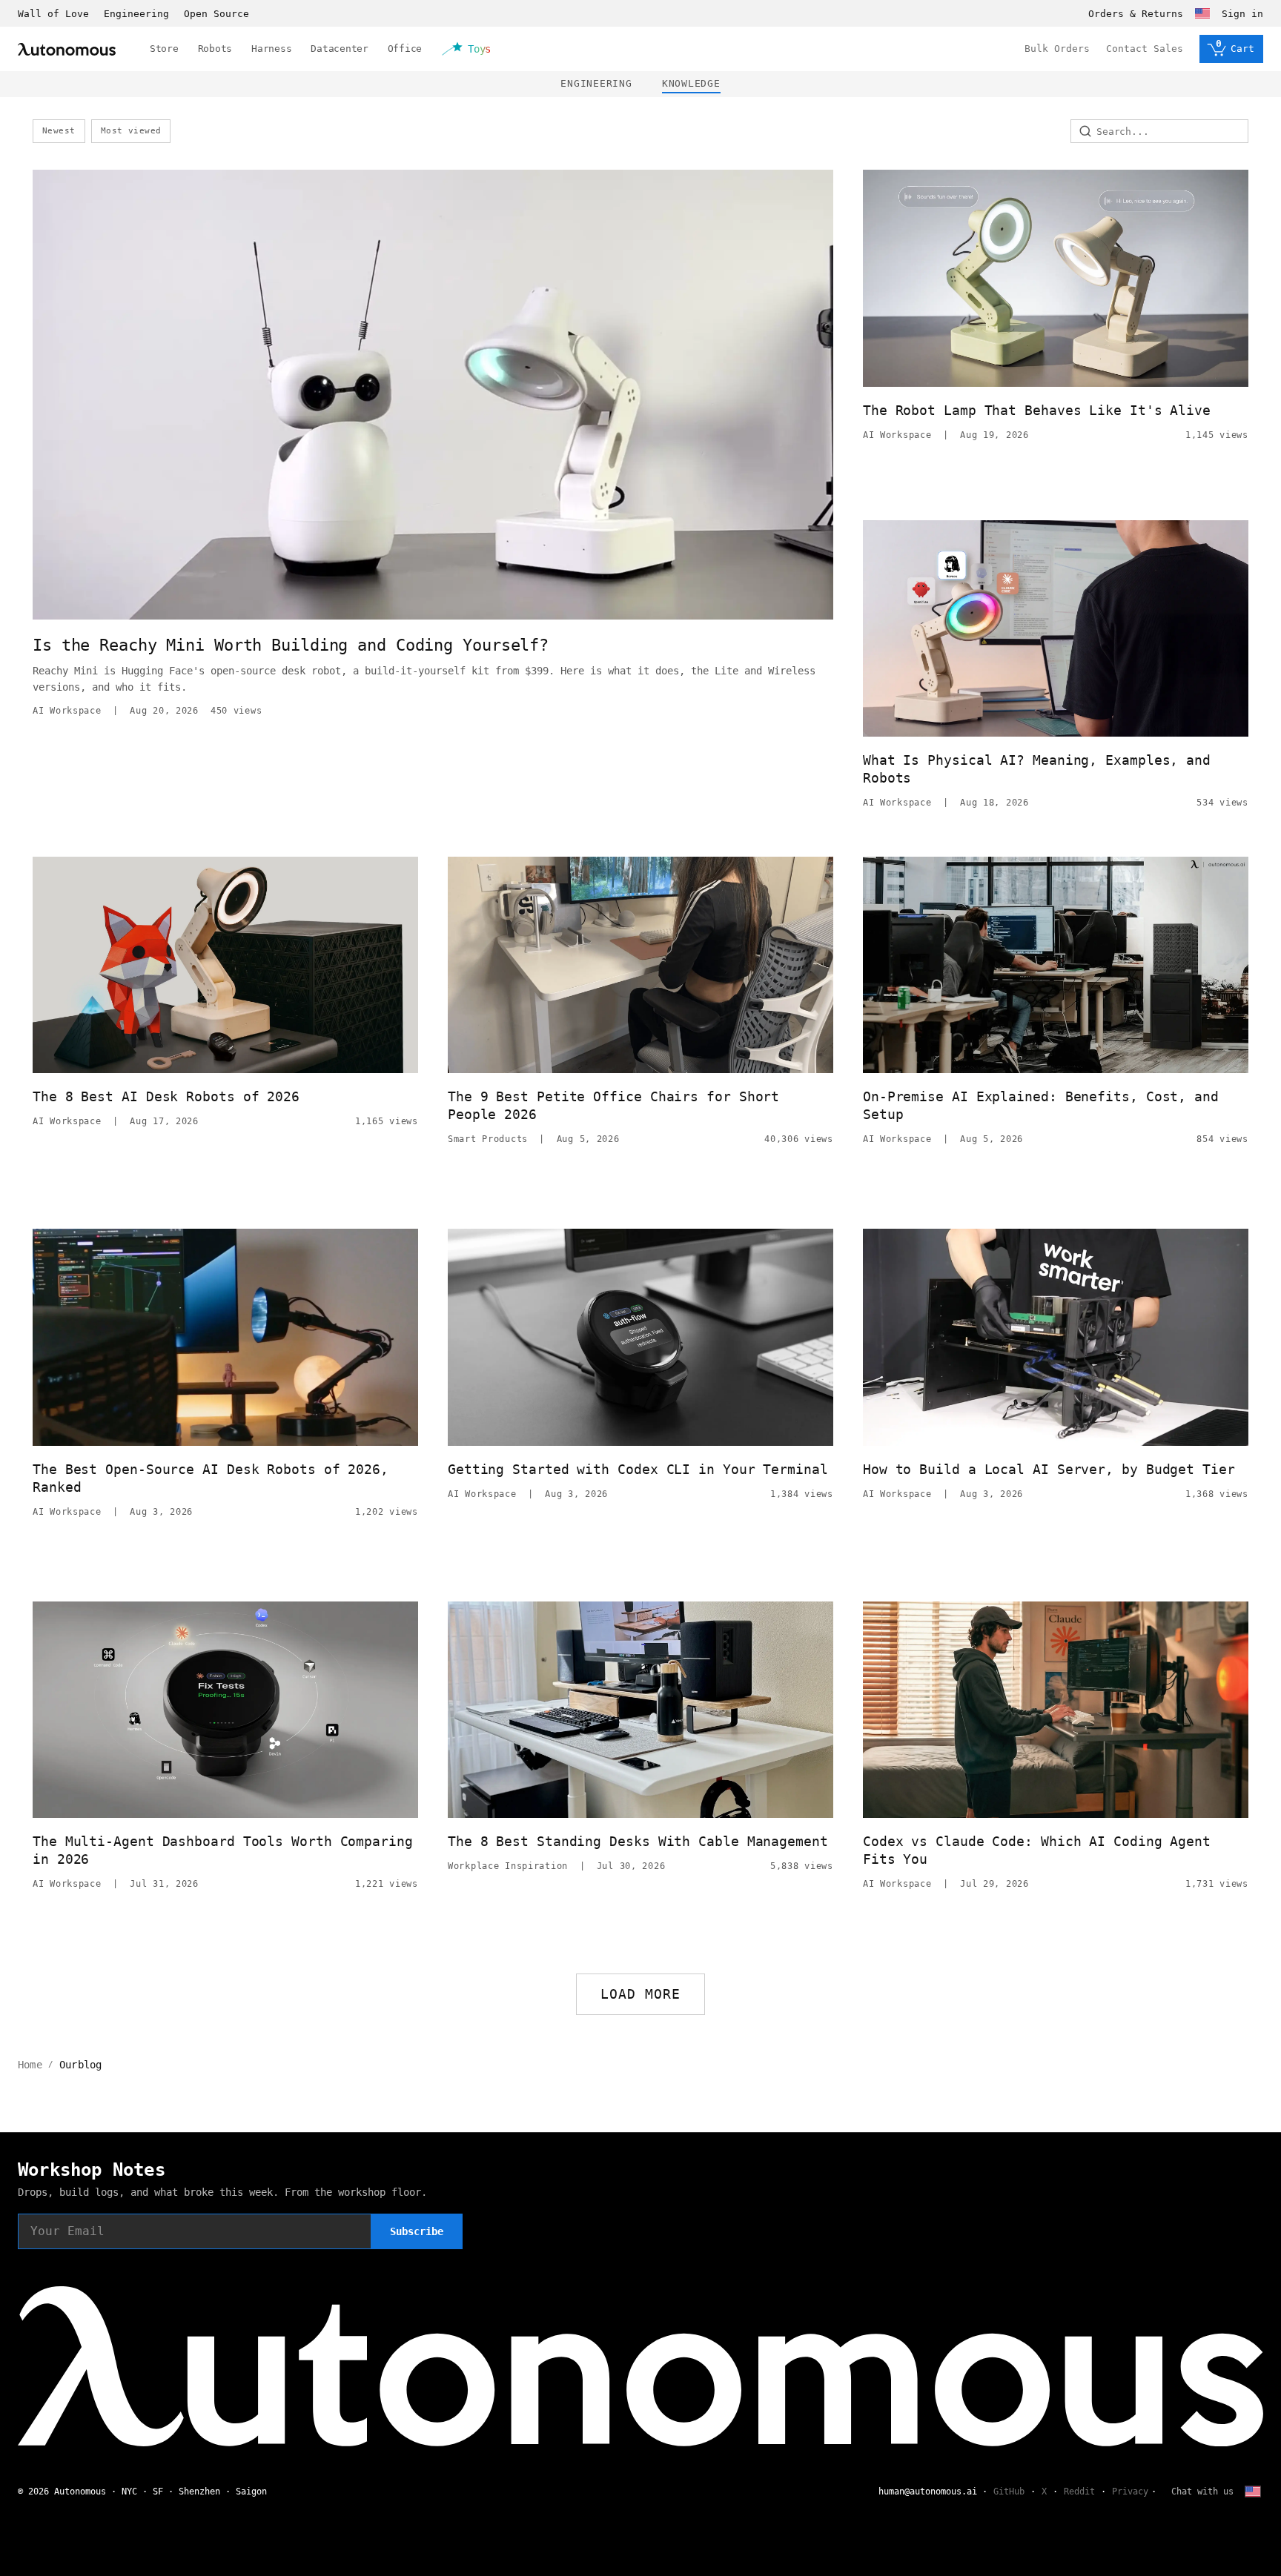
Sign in (1242, 14)
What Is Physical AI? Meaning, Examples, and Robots (1037, 769)
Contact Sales (1145, 49)
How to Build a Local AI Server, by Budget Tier (1049, 1469)
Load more (641, 1994)
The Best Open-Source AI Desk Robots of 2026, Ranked (211, 1478)
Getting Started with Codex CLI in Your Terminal (638, 1469)
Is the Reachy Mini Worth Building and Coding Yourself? (291, 645)
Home (30, 2065)
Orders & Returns (1136, 14)
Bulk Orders (1057, 49)
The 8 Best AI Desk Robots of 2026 (166, 1096)
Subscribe (417, 2231)
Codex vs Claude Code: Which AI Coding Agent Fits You (1037, 1850)
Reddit (1079, 2492)
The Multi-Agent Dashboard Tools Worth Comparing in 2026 (223, 1850)
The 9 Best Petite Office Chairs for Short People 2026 (613, 1105)
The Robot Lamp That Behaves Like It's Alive (1037, 410)
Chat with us (1202, 2492)
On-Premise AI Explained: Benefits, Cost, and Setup (1041, 1105)
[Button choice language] (1202, 13)
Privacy (1130, 2492)
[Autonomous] (67, 49)
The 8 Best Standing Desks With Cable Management (638, 1841)
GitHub (1009, 2492)
